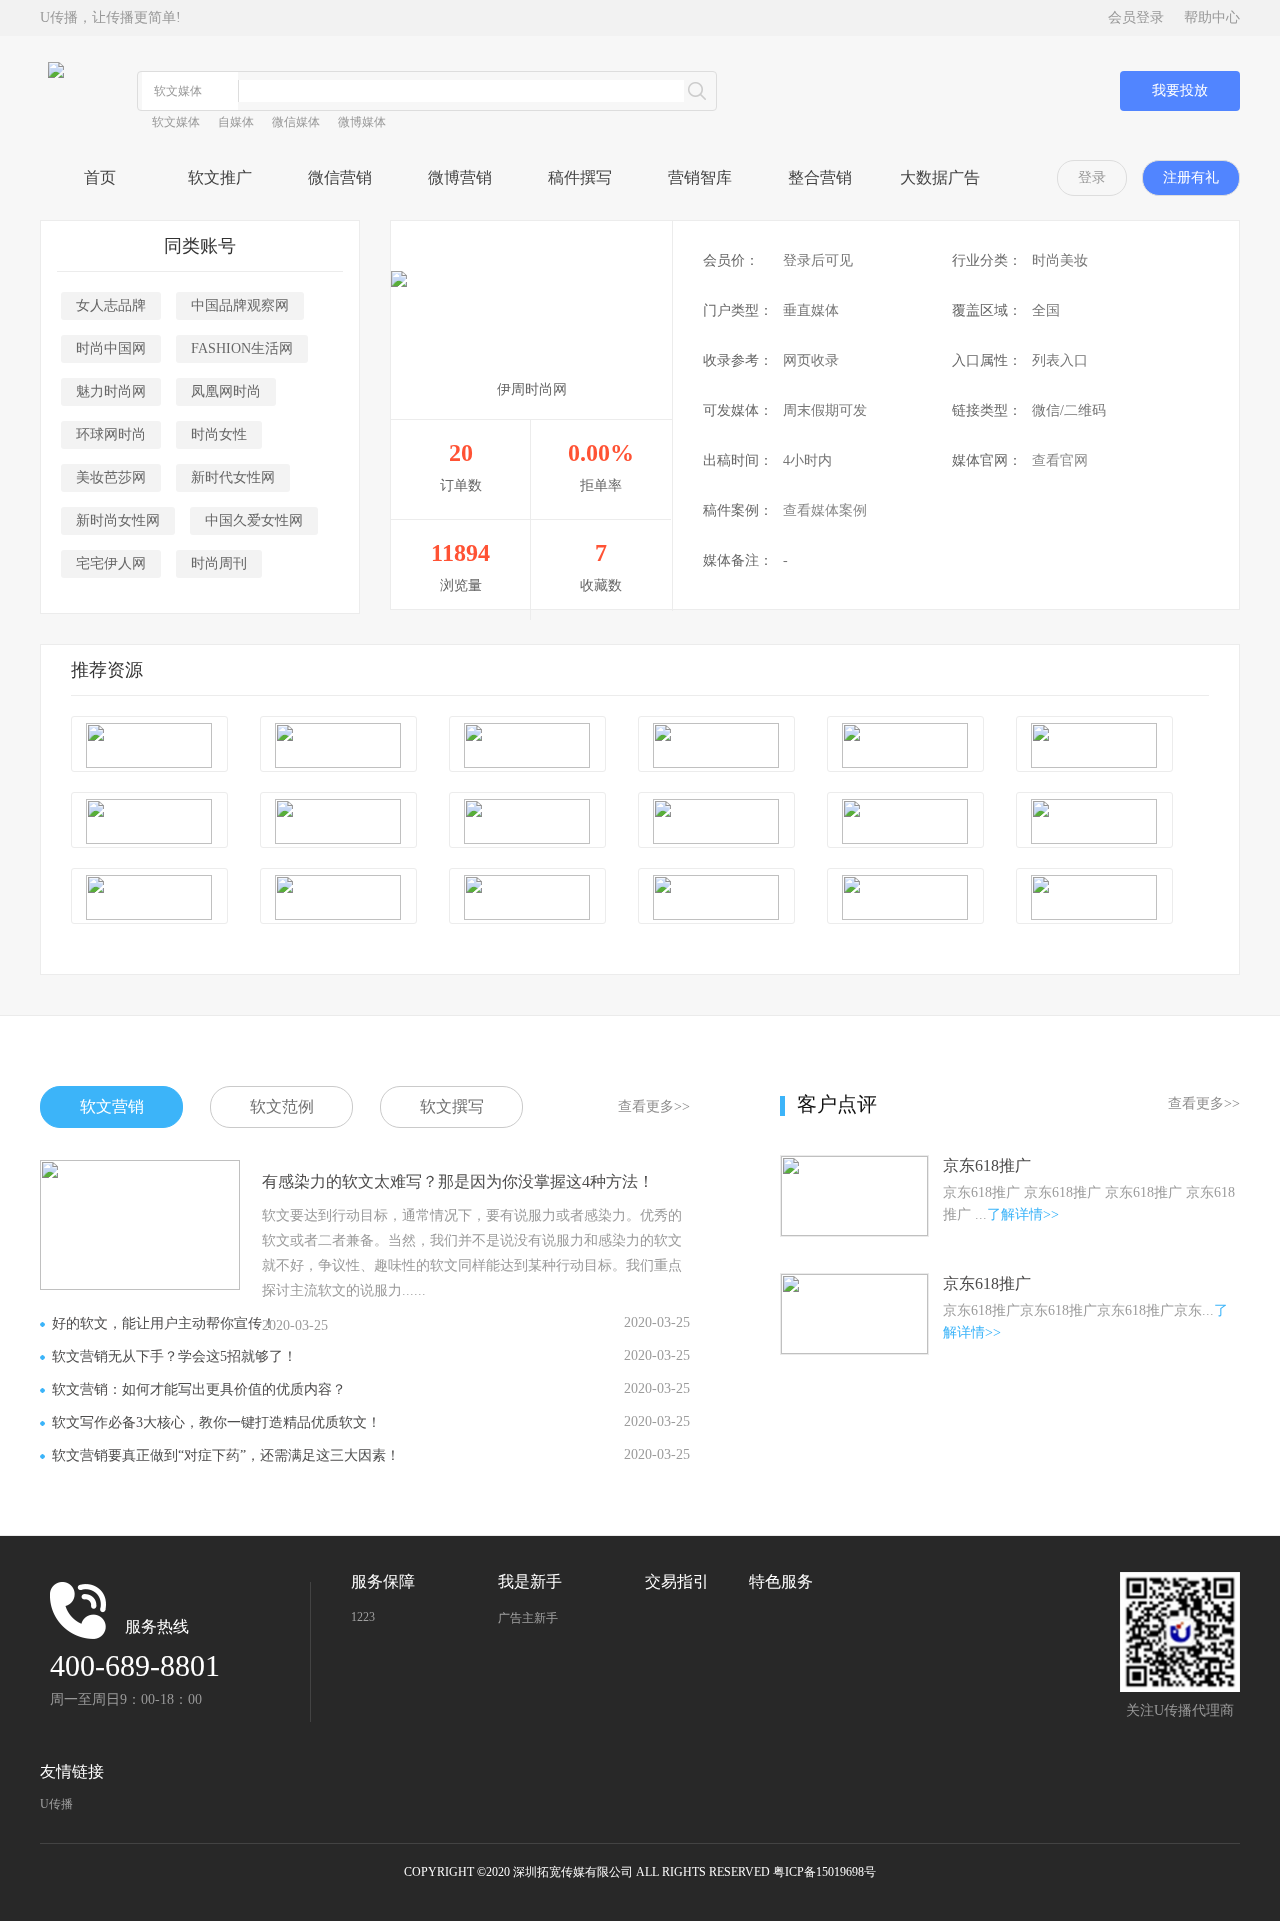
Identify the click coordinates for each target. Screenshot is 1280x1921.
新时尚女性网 (118, 520)
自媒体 (236, 122)
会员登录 (1136, 17)
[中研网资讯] (905, 745)
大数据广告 (940, 177)
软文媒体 (176, 122)
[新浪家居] (149, 821)
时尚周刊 (219, 563)
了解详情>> (1023, 1214)
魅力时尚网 (111, 391)
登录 (1092, 177)
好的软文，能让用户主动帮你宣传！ (164, 1323)
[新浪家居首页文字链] (716, 821)
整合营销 (820, 177)
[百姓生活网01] (527, 745)
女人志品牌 (111, 305)
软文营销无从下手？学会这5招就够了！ (174, 1356)
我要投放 (1180, 90)
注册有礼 (1191, 177)
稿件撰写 (580, 177)
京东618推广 (987, 1165)
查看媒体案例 (825, 510)
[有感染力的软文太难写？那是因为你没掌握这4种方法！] (140, 1167)
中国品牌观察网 (240, 305)
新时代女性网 (233, 477)
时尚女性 (219, 434)
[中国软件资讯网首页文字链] (716, 745)
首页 (100, 177)
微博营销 (460, 177)
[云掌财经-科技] (338, 897)
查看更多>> (654, 1106)
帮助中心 (1212, 17)
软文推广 (220, 177)
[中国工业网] (149, 745)
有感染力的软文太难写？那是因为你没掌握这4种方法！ (458, 1181)
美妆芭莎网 (111, 477)
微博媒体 (362, 122)
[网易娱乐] (1094, 897)
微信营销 (340, 177)
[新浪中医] (527, 821)
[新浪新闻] (338, 745)
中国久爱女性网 (254, 520)
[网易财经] (905, 821)
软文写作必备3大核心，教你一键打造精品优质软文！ (216, 1422)
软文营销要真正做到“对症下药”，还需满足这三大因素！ (226, 1455)
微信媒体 (296, 122)
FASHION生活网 (242, 348)
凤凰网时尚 (226, 391)
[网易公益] (905, 897)
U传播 (56, 1804)
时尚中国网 (111, 348)
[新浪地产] (1094, 745)
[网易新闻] (149, 897)
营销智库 (700, 177)
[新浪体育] (1094, 821)
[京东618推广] (854, 1163)
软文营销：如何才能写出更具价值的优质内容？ (199, 1389)
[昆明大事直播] (716, 897)
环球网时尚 (111, 434)
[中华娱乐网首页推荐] (527, 897)
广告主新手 (528, 1618)
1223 (363, 1617)
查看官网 (1060, 460)
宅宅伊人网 (111, 563)
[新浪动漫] (338, 821)
